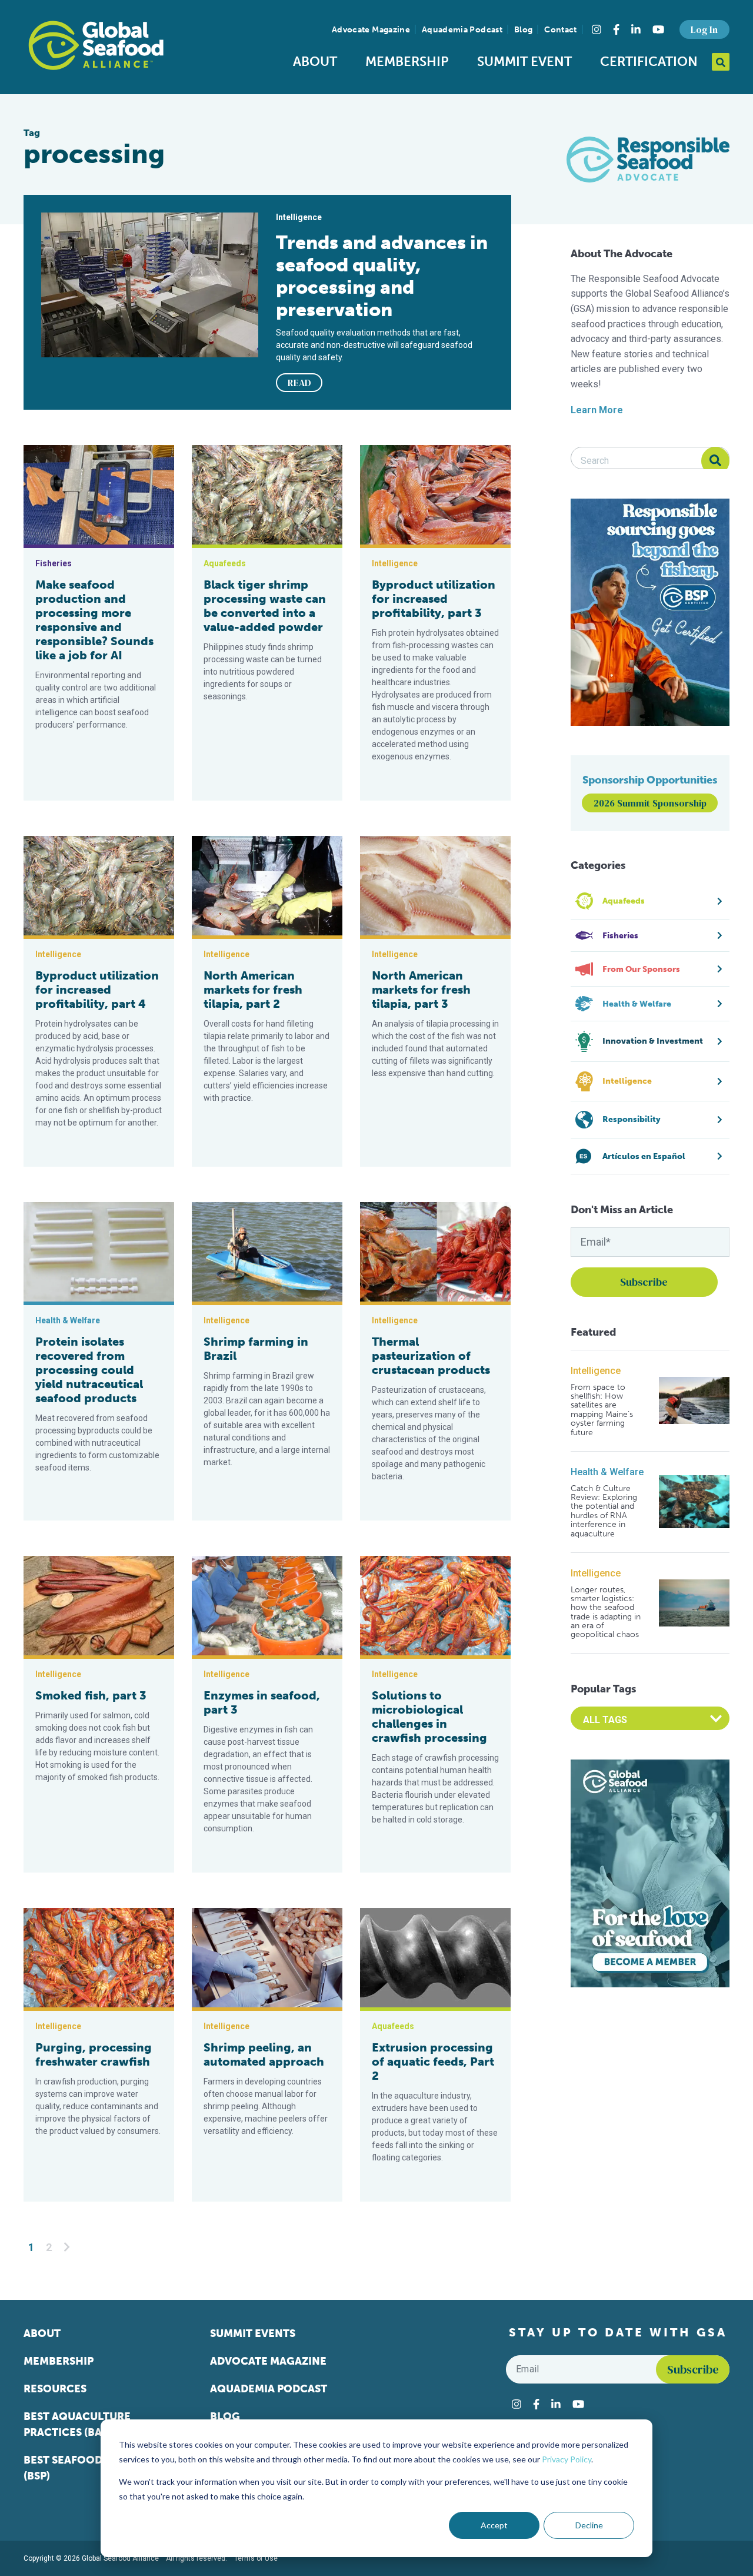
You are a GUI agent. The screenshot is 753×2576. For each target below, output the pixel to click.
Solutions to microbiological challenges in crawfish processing (429, 1717)
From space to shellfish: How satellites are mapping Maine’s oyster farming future (602, 1410)
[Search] (715, 461)
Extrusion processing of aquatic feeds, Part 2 (433, 2062)
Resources (55, 2389)
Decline (589, 2525)
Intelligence (596, 1371)
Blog (523, 30)
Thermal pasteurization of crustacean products (431, 1356)
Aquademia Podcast (462, 30)
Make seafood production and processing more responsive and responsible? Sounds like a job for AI (94, 620)
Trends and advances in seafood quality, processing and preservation (382, 276)
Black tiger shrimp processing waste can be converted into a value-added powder (265, 606)
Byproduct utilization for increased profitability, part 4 (97, 990)
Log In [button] (704, 29)
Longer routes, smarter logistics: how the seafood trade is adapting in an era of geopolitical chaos (606, 1612)
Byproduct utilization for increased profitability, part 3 (434, 599)
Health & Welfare (607, 1472)
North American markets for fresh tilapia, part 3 (421, 990)
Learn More (597, 410)
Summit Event (524, 62)
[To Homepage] (96, 45)
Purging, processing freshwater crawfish (94, 2054)
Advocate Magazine (371, 30)
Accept (494, 2525)
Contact (560, 30)
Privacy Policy (567, 2459)
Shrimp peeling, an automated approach (264, 2054)
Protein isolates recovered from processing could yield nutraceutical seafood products (89, 1370)
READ (299, 383)
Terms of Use (256, 2558)
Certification (649, 62)
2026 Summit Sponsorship (650, 803)
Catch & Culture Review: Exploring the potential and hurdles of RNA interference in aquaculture (604, 1511)
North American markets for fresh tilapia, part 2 (253, 990)
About (315, 62)
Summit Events (253, 2333)
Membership (407, 62)
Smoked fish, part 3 (91, 1695)
